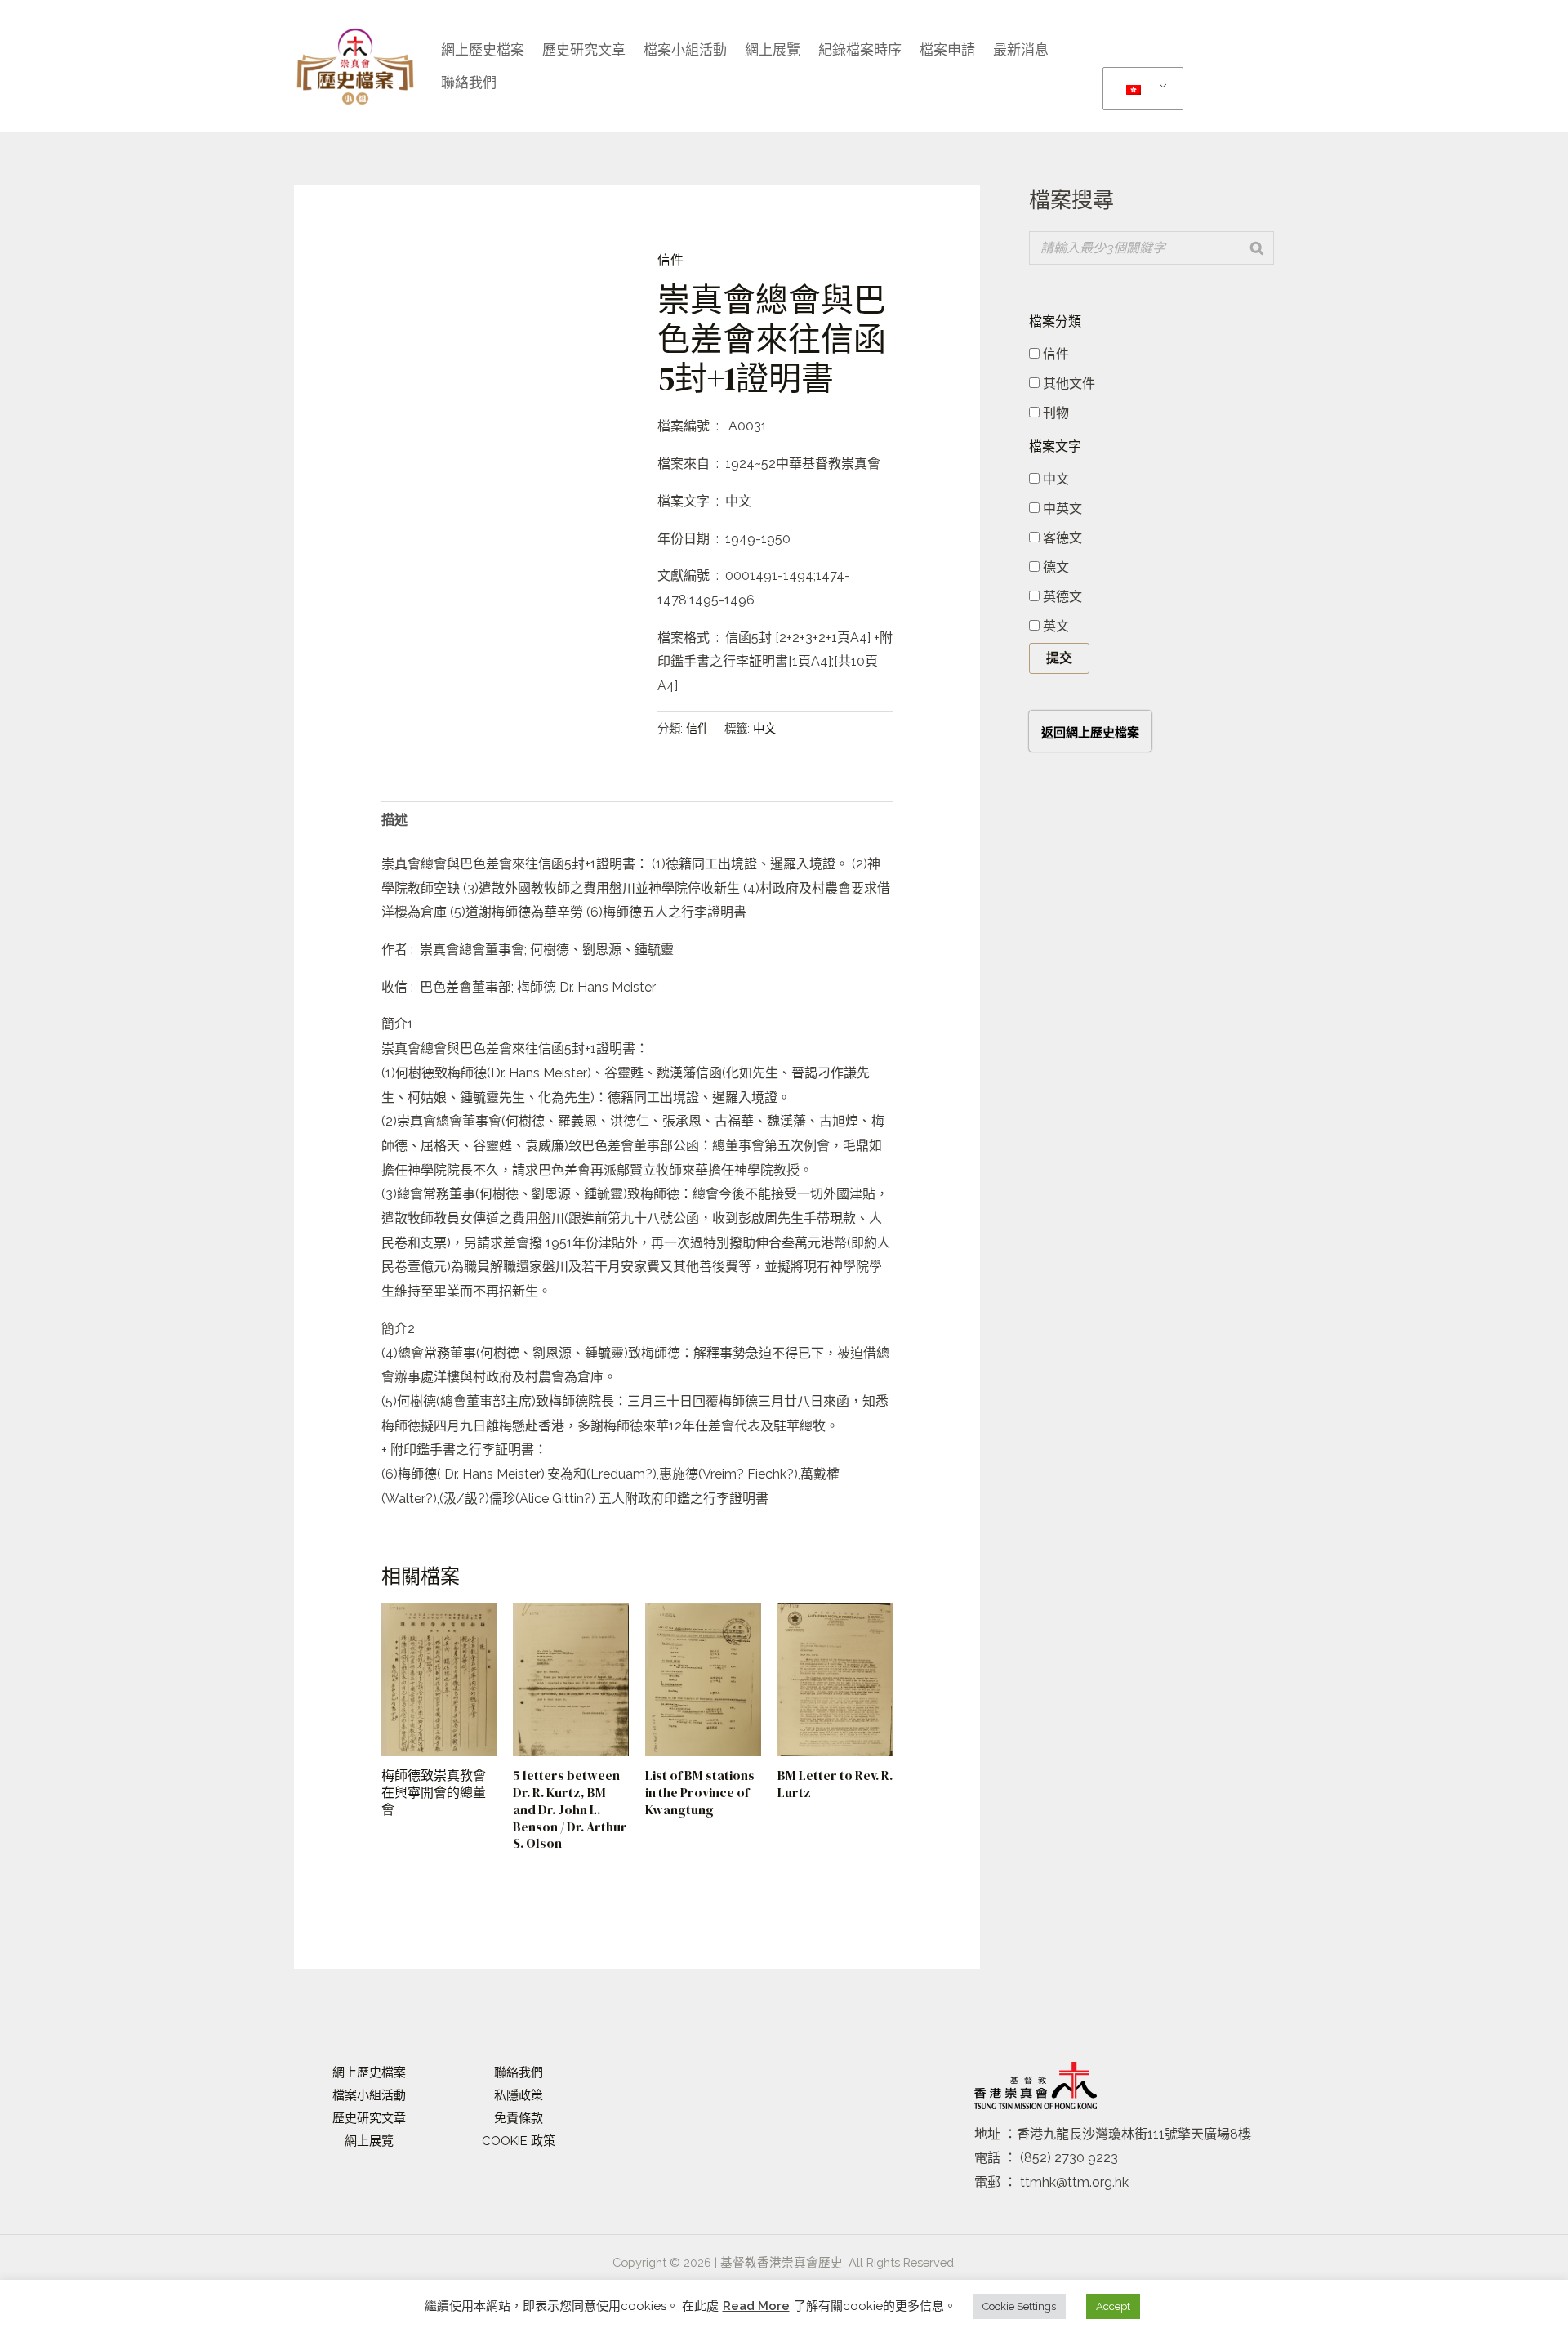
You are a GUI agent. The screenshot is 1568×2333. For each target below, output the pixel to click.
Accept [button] (1113, 2306)
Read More (756, 2306)
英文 (1054, 626)
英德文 (1061, 597)
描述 (394, 820)
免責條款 (519, 2118)
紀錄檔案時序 (860, 50)
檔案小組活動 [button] (685, 50)
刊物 (1054, 413)
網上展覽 (773, 50)
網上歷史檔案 (483, 50)
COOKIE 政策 (519, 2141)
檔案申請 (947, 50)
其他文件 (1067, 384)
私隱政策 (519, 2095)
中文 (764, 728)
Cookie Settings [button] (1019, 2306)
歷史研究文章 (584, 50)
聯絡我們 (469, 83)
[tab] (394, 820)
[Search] (1257, 248)
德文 (1054, 567)
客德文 (1061, 538)
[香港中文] (1140, 89)
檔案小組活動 (369, 2095)
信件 (670, 260)
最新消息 (1021, 50)
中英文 (1061, 509)
